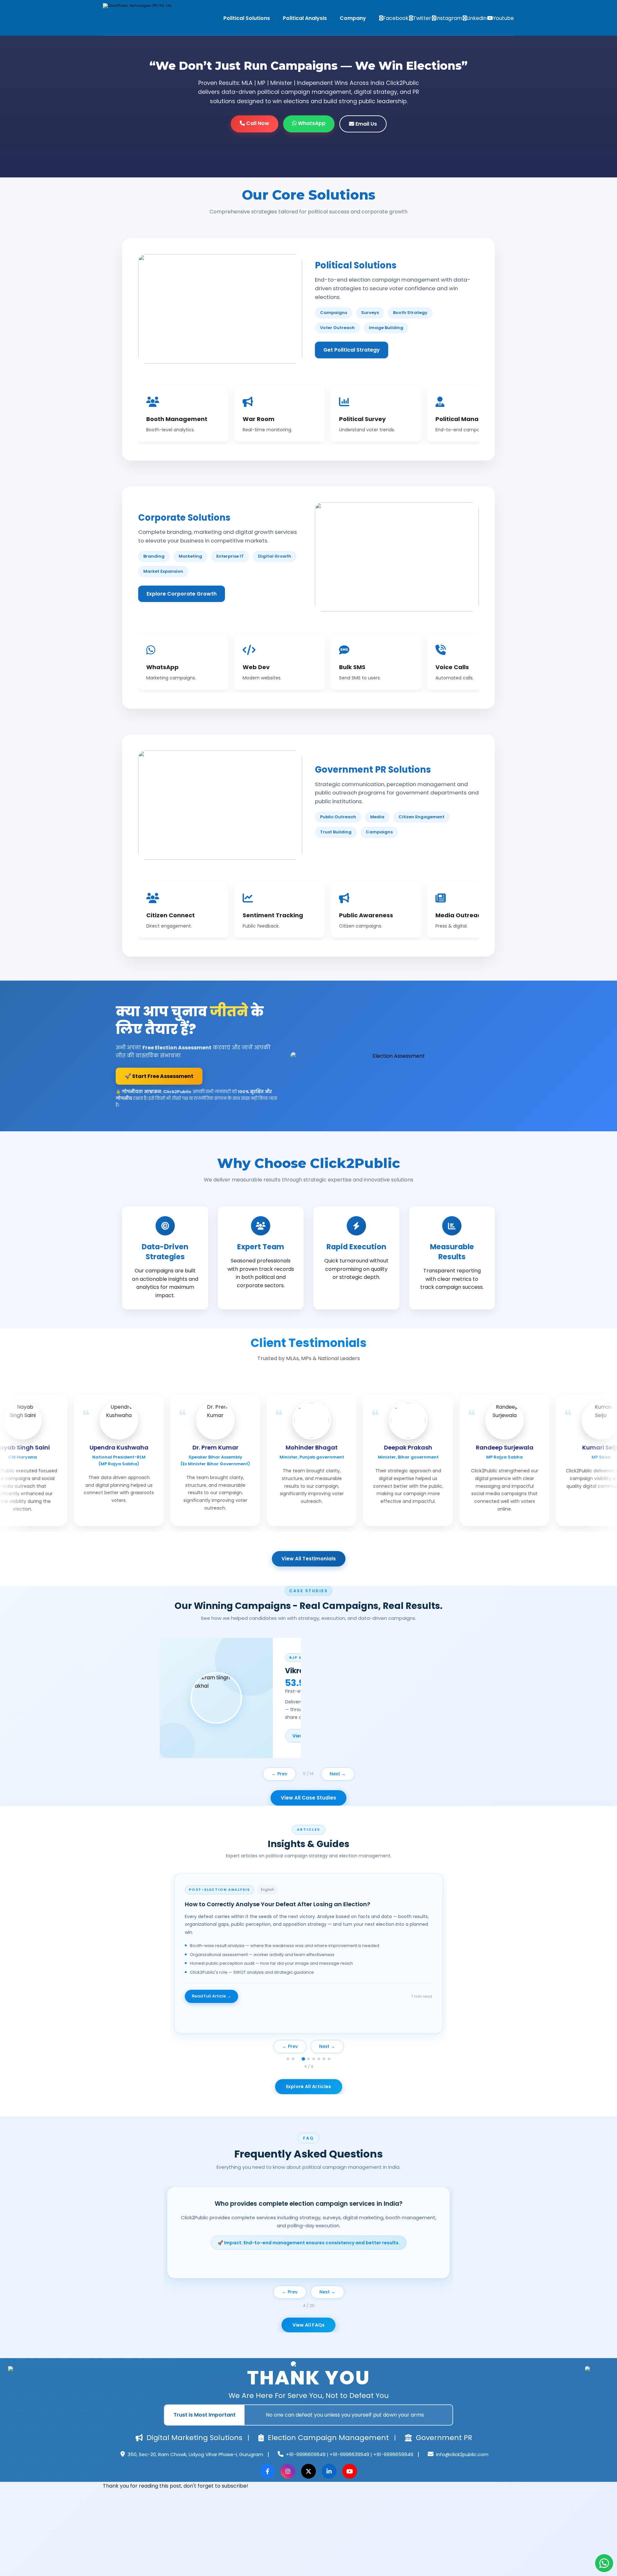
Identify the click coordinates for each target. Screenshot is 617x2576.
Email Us (366, 124)
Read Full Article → (211, 2004)
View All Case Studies (308, 1798)
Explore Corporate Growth (182, 594)
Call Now (257, 123)
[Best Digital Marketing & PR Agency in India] (143, 19)
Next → (338, 1774)
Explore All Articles (309, 2087)
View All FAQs (309, 2325)
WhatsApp (311, 123)
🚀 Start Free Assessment (159, 1076)
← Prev (279, 1774)
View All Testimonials (309, 1559)
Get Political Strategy (352, 350)
